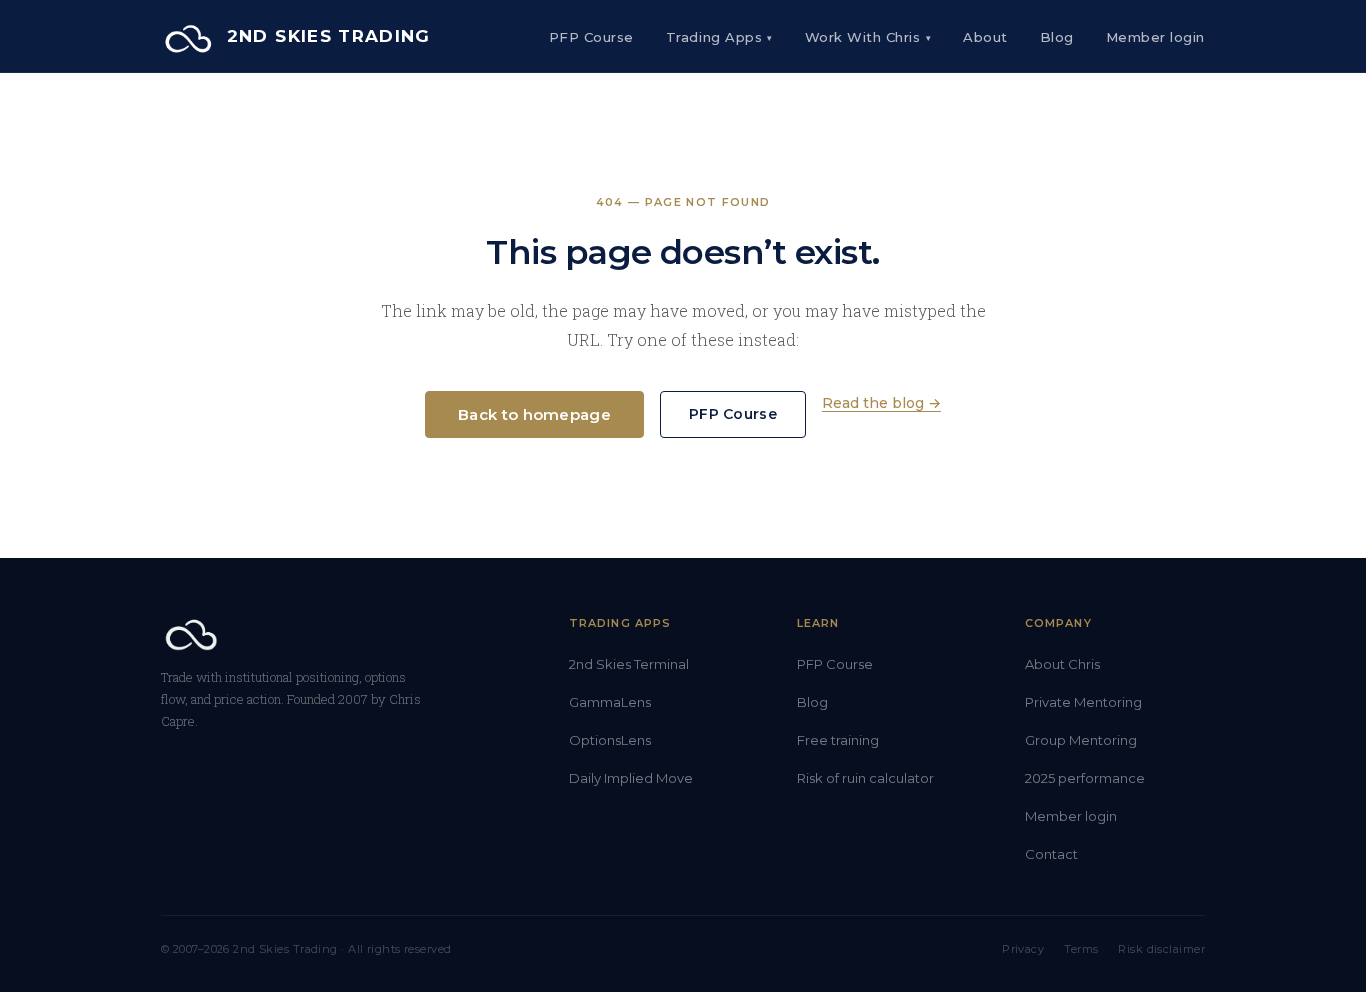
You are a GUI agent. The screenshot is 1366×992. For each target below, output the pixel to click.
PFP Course (591, 37)
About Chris (1062, 664)
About (985, 37)
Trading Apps (719, 37)
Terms (1081, 949)
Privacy (1023, 949)
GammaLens (610, 702)
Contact (1051, 854)
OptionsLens (610, 740)
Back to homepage (534, 414)
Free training (838, 740)
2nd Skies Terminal (629, 664)
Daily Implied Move (631, 778)
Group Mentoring (1081, 740)
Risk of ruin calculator (865, 778)
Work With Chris (868, 37)
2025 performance (1085, 778)
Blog (1057, 37)
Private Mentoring (1083, 702)
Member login (1071, 816)
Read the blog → (881, 403)
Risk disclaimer (1161, 949)
